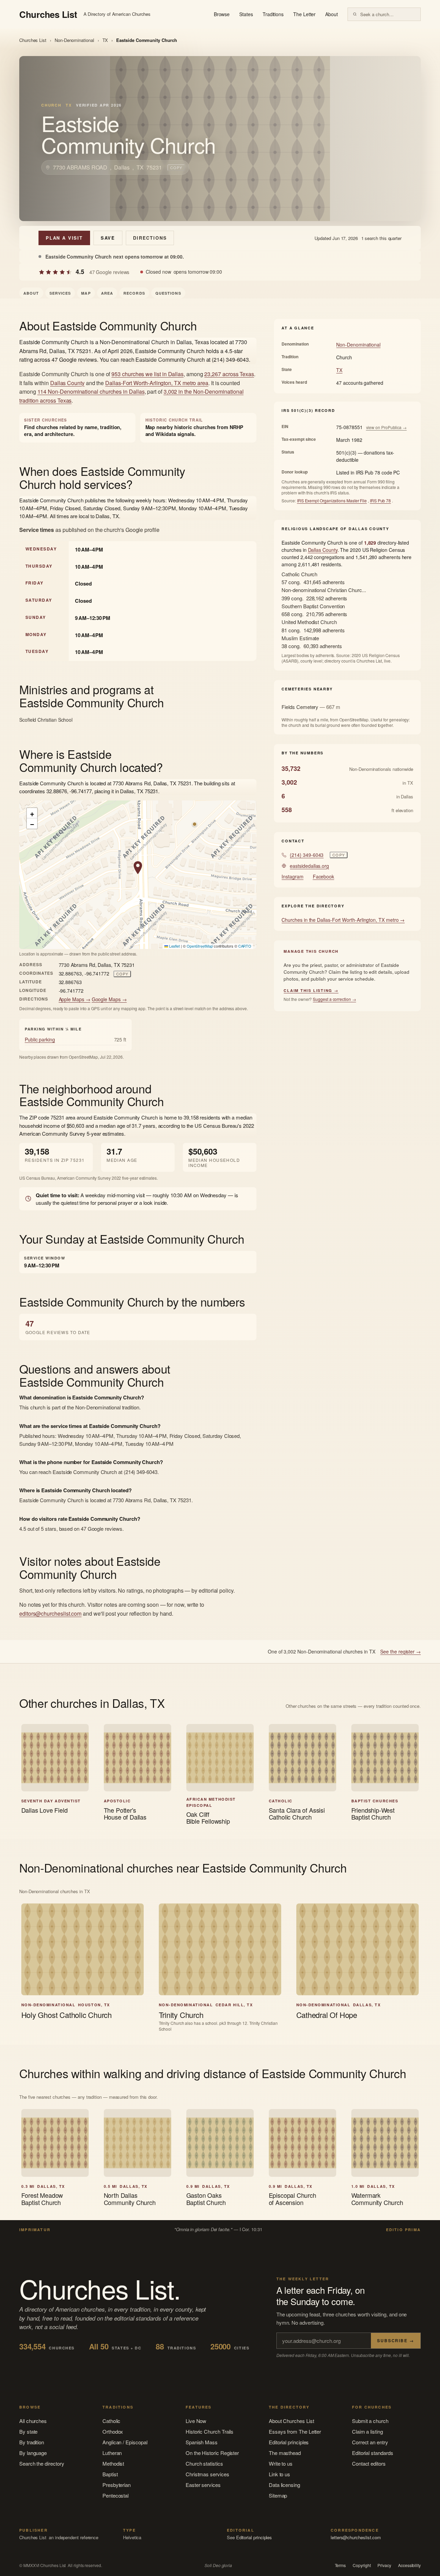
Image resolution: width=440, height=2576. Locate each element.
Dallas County (67, 383)
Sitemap (278, 2495)
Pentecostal (115, 2495)
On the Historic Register (212, 2453)
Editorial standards (373, 2453)
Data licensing (284, 2485)
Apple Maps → (75, 999)
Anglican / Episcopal (125, 2442)
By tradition (32, 2442)
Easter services (203, 2485)
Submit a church (370, 2421)
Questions (168, 293)
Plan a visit (64, 238)
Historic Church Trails (210, 2431)
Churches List (33, 40)
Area (107, 293)
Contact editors (369, 2463)
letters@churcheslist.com (356, 2537)
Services (60, 293)
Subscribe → (396, 2340)
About (332, 14)
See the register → (400, 1651)
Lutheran (112, 2453)
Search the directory (42, 2463)
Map (86, 293)
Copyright (362, 2565)
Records (134, 293)
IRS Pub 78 (380, 500)
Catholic (111, 2421)
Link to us (279, 2474)
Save (108, 238)
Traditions (273, 14)
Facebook (323, 876)
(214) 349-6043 (307, 855)
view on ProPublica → (387, 427)
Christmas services (207, 2474)
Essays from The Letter (295, 2431)
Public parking (40, 1039)
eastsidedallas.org (309, 866)
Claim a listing (367, 2431)
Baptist (110, 2474)
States (246, 14)
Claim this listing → (311, 990)
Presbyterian (117, 2485)
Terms (340, 2565)
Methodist (113, 2463)
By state (28, 2431)
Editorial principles (289, 2442)
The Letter (304, 14)
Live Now (196, 2421)
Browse (222, 14)
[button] (138, 868)
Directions (150, 238)
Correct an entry (370, 2442)
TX (105, 40)
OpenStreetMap (200, 946)
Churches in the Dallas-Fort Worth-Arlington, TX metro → (343, 920)
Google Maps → (109, 999)
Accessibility (409, 2565)
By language (33, 2453)
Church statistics (204, 2463)
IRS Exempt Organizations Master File (332, 500)
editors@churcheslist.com (50, 1613)
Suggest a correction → (334, 999)
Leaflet (174, 946)
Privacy (384, 2565)
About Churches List (291, 2421)
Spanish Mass (202, 2442)
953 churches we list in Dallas (147, 374)
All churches (33, 2421)
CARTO (245, 946)
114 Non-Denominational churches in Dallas (91, 391)
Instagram (292, 876)
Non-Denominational (74, 40)
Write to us (281, 2463)
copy (176, 167)
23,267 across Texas (229, 374)
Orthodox (113, 2431)
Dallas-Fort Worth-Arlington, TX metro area (157, 383)
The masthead (285, 2453)
